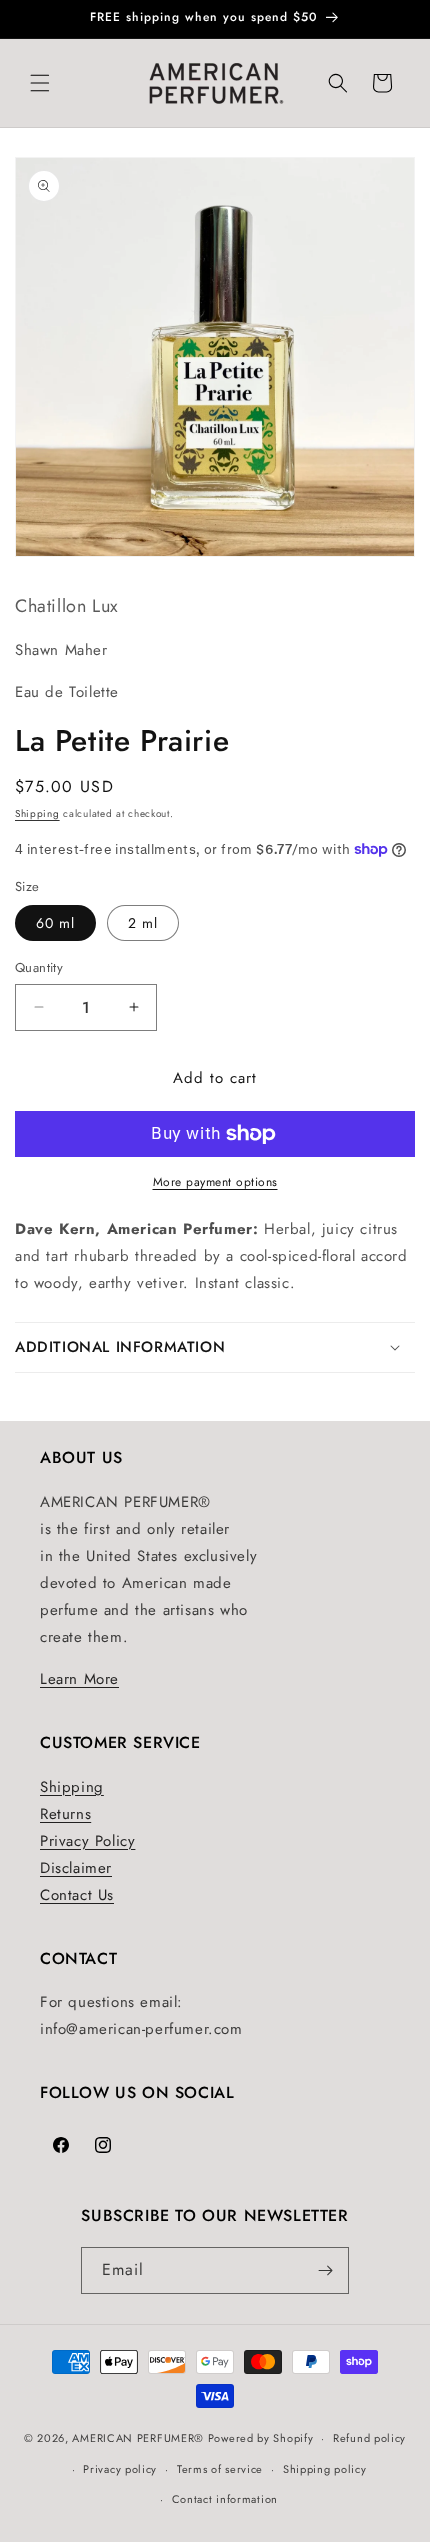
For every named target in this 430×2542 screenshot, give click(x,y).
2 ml (143, 923)
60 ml (55, 923)
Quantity (39, 967)
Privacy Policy (87, 1841)
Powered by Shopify (261, 2438)
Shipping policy (325, 2469)
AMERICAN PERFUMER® (138, 2438)
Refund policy (369, 2438)
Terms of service (220, 2469)
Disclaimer (76, 1868)
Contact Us (77, 1895)
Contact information (225, 2499)
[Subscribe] (326, 2270)
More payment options (215, 1182)
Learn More (79, 1679)
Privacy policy (120, 2469)
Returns (65, 1814)
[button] (40, 83)
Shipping (37, 813)
